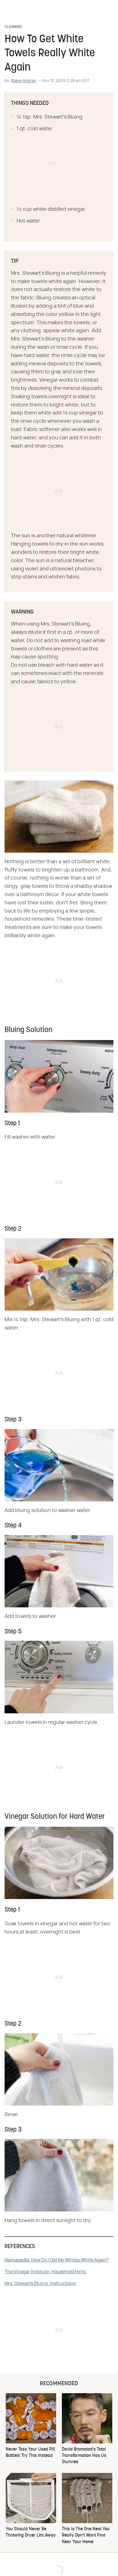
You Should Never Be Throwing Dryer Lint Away (31, 2532)
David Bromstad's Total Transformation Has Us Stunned (84, 2456)
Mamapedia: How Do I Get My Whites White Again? (57, 2260)
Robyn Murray (23, 81)
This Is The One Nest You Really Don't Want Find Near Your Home (86, 2536)
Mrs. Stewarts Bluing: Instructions (40, 2283)
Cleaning (13, 27)
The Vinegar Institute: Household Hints (45, 2272)
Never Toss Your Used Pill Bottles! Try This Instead (30, 2453)
